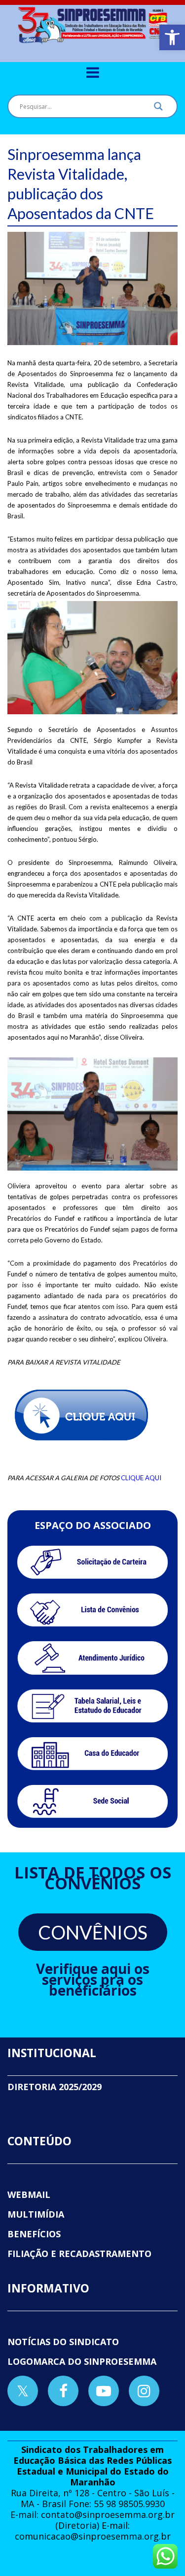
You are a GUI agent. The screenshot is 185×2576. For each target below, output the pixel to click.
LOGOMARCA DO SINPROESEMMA (82, 2361)
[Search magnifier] (158, 109)
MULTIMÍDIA (36, 2214)
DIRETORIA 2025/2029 (55, 2087)
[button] (172, 37)
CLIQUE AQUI (141, 1478)
